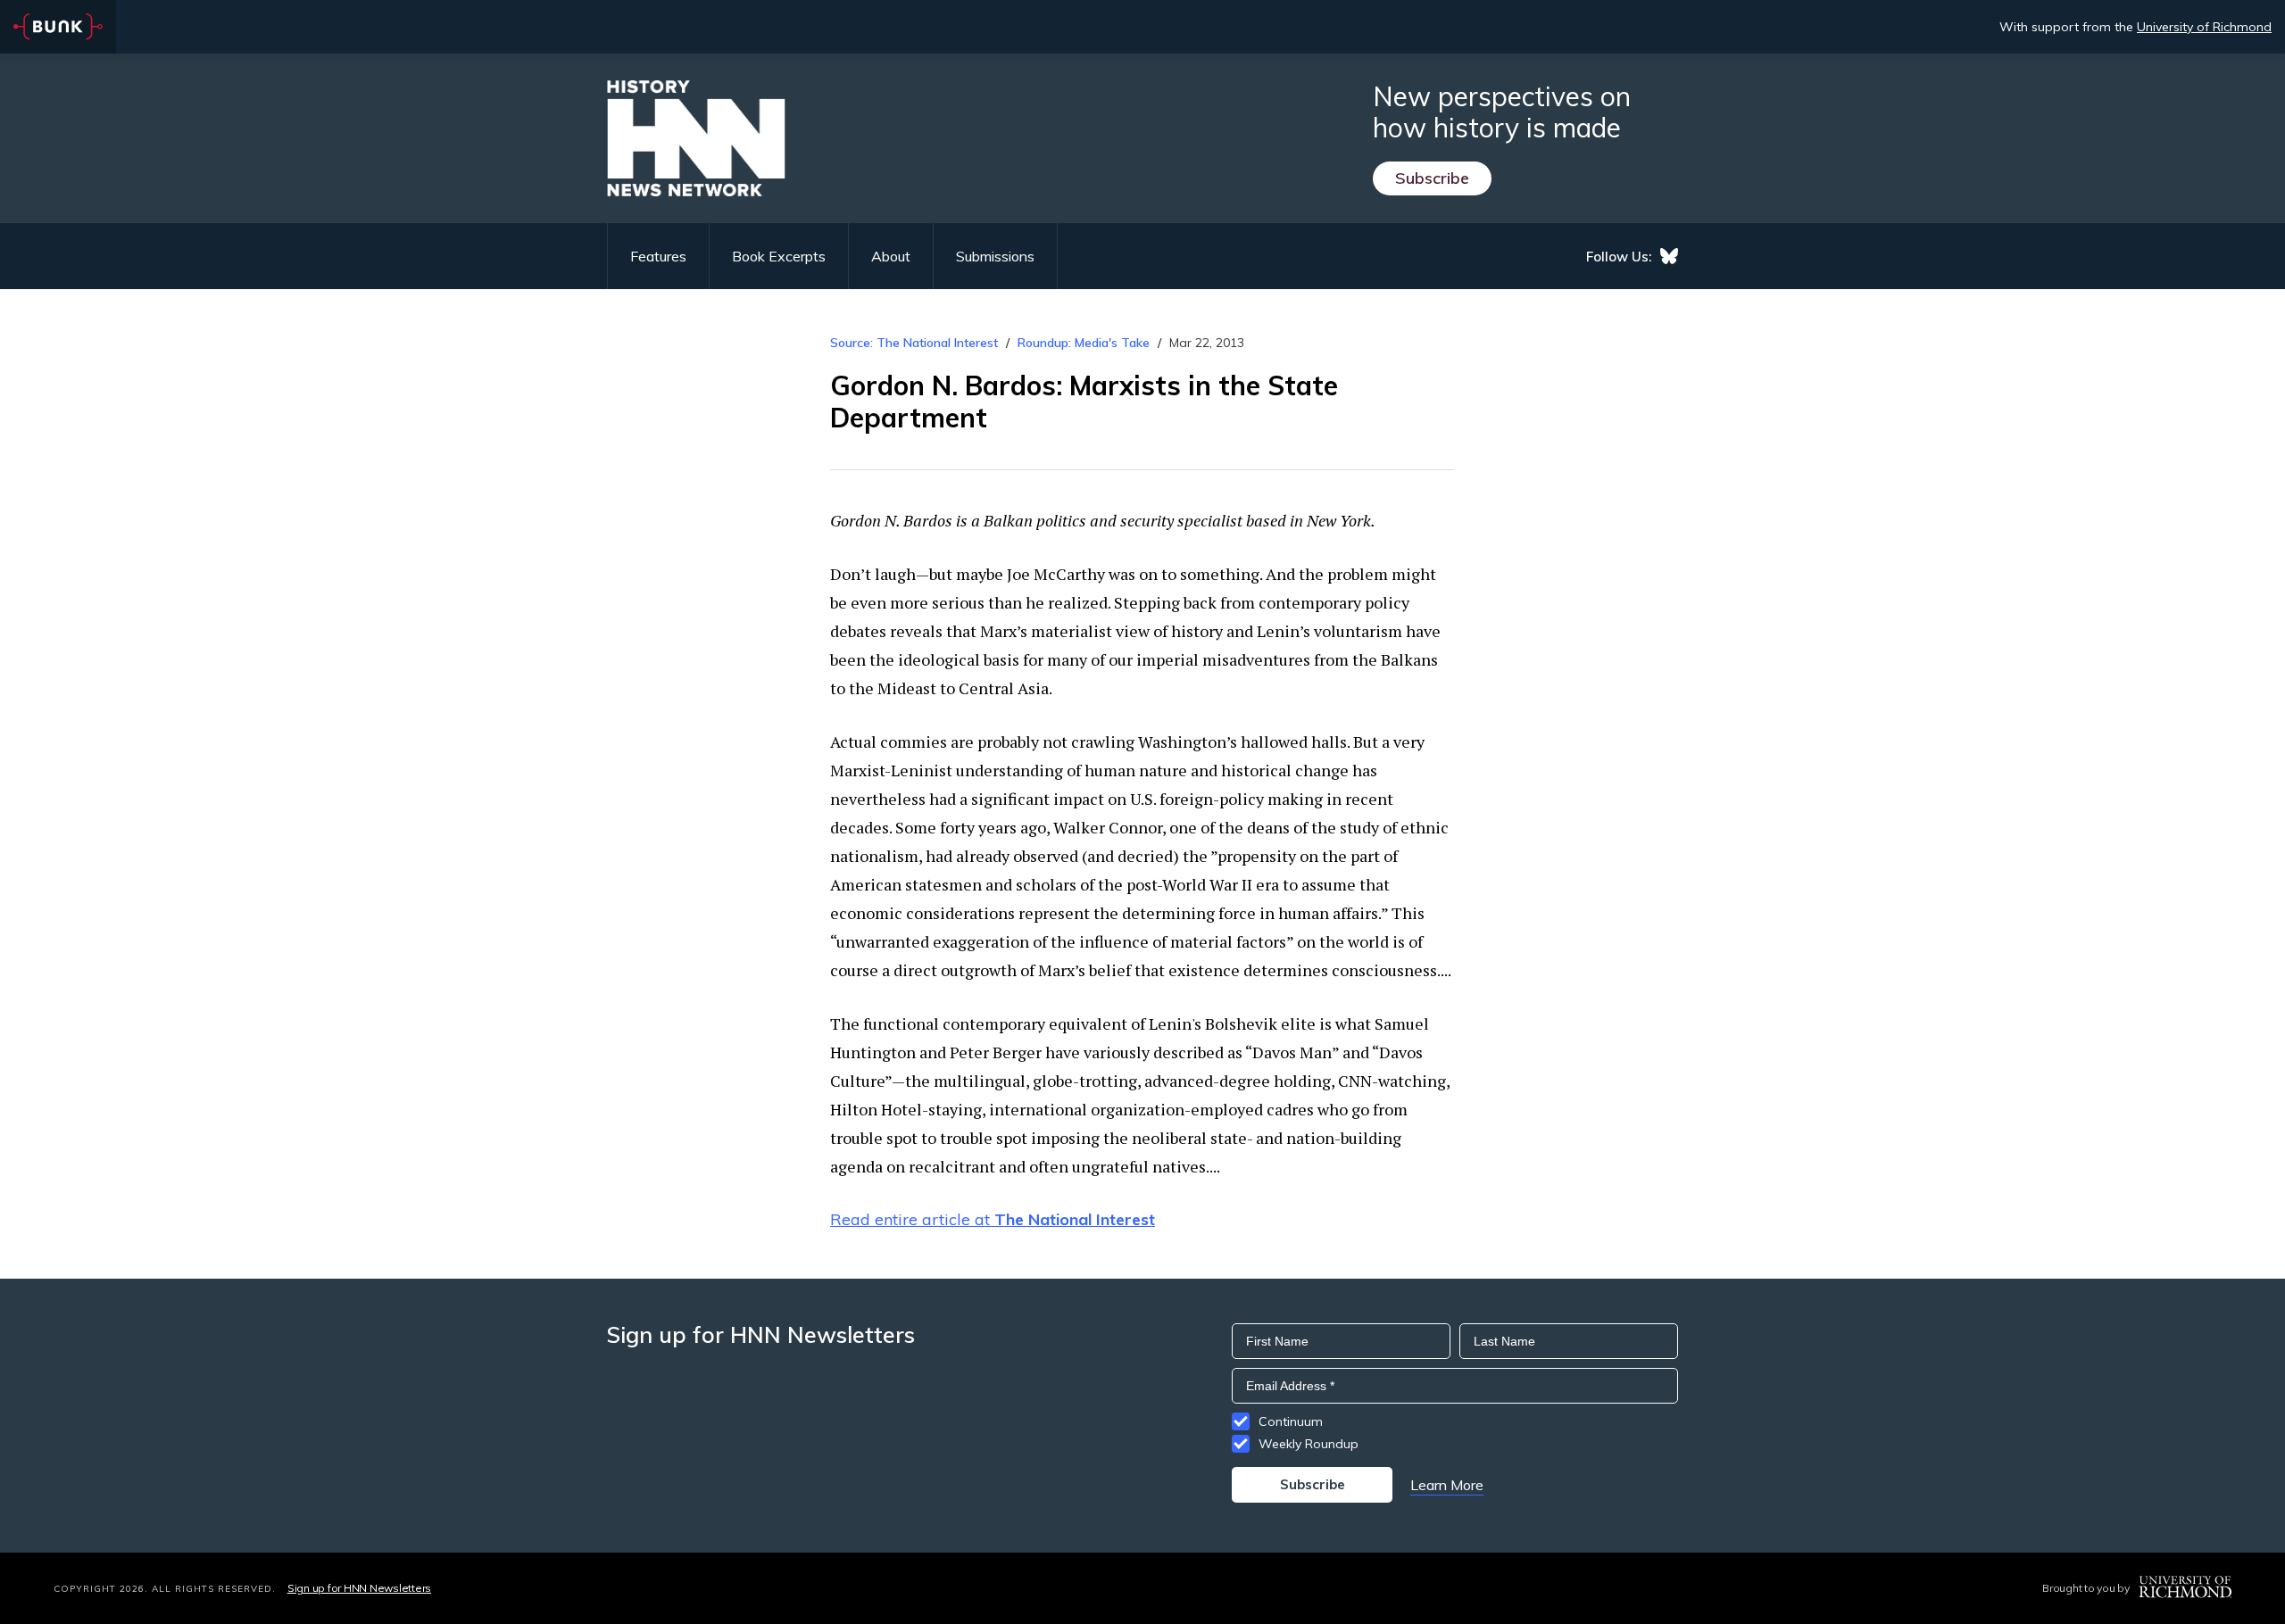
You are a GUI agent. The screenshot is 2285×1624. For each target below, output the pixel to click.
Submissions (995, 256)
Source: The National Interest (914, 343)
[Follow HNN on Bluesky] (1669, 256)
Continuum (1291, 1421)
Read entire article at (993, 1219)
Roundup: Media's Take (1084, 343)
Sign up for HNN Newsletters (359, 1588)
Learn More (1447, 1485)
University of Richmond (2204, 27)
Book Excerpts (779, 256)
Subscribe (1432, 178)
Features (658, 256)
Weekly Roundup (1309, 1444)
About (891, 256)
